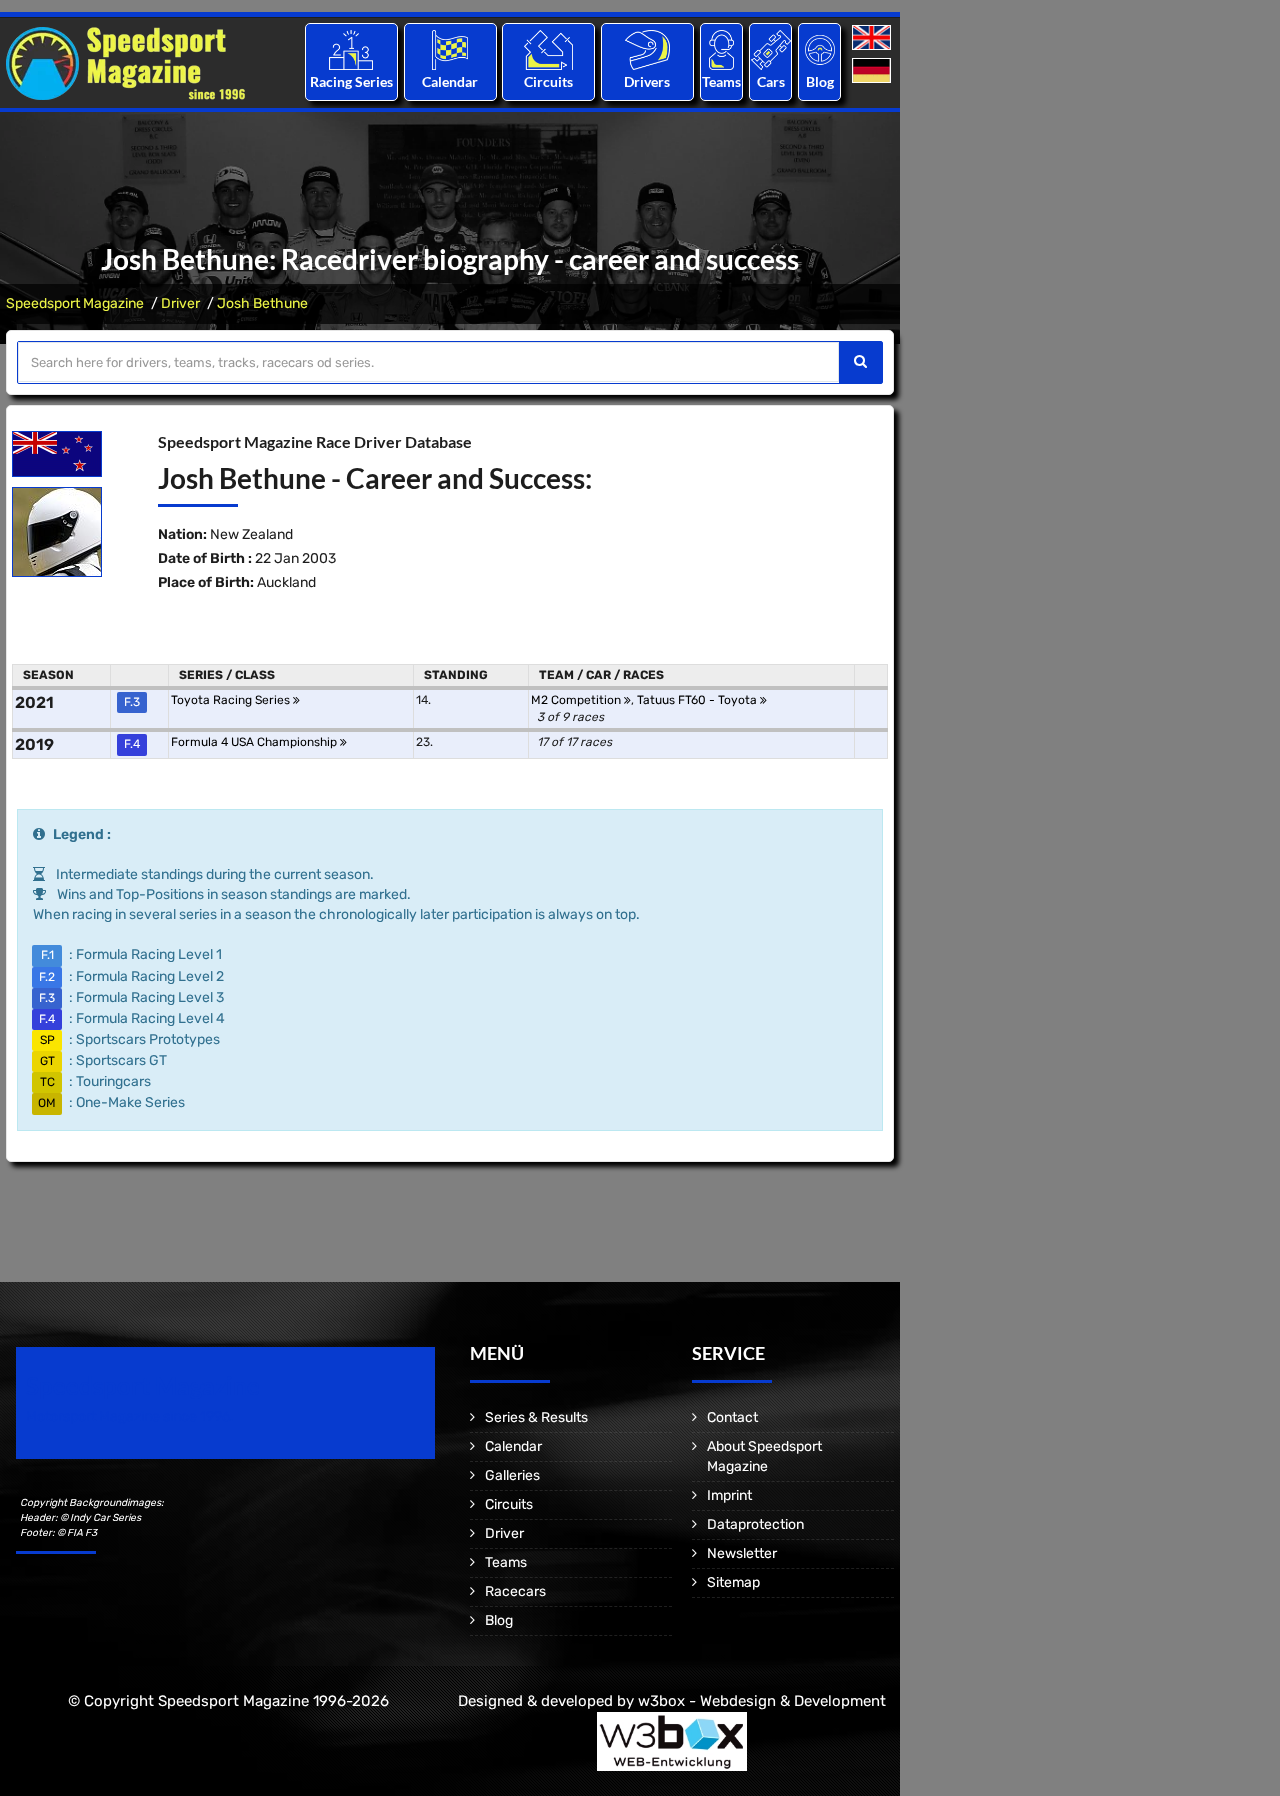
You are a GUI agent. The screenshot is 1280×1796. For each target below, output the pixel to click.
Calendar (450, 81)
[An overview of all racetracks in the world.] (548, 49)
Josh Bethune (262, 303)
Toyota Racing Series (232, 700)
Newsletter (742, 1553)
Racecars (515, 1591)
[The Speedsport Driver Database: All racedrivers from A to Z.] (647, 49)
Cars (771, 81)
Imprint (729, 1495)
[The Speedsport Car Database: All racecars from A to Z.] (771, 49)
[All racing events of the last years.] (450, 49)
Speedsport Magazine (75, 303)
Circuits (548, 81)
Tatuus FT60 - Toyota (698, 700)
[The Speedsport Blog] (820, 49)
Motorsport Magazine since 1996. (130, 1416)
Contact (732, 1417)
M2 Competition (577, 700)
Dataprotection (755, 1524)
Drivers (647, 81)
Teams (721, 81)
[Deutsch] (873, 71)
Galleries (512, 1475)
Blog (820, 81)
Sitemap (733, 1582)
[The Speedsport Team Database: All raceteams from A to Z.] (721, 49)
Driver (180, 303)
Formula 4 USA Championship (255, 742)
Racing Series (351, 81)
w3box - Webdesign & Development (762, 1701)
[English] (873, 38)
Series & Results (536, 1417)
